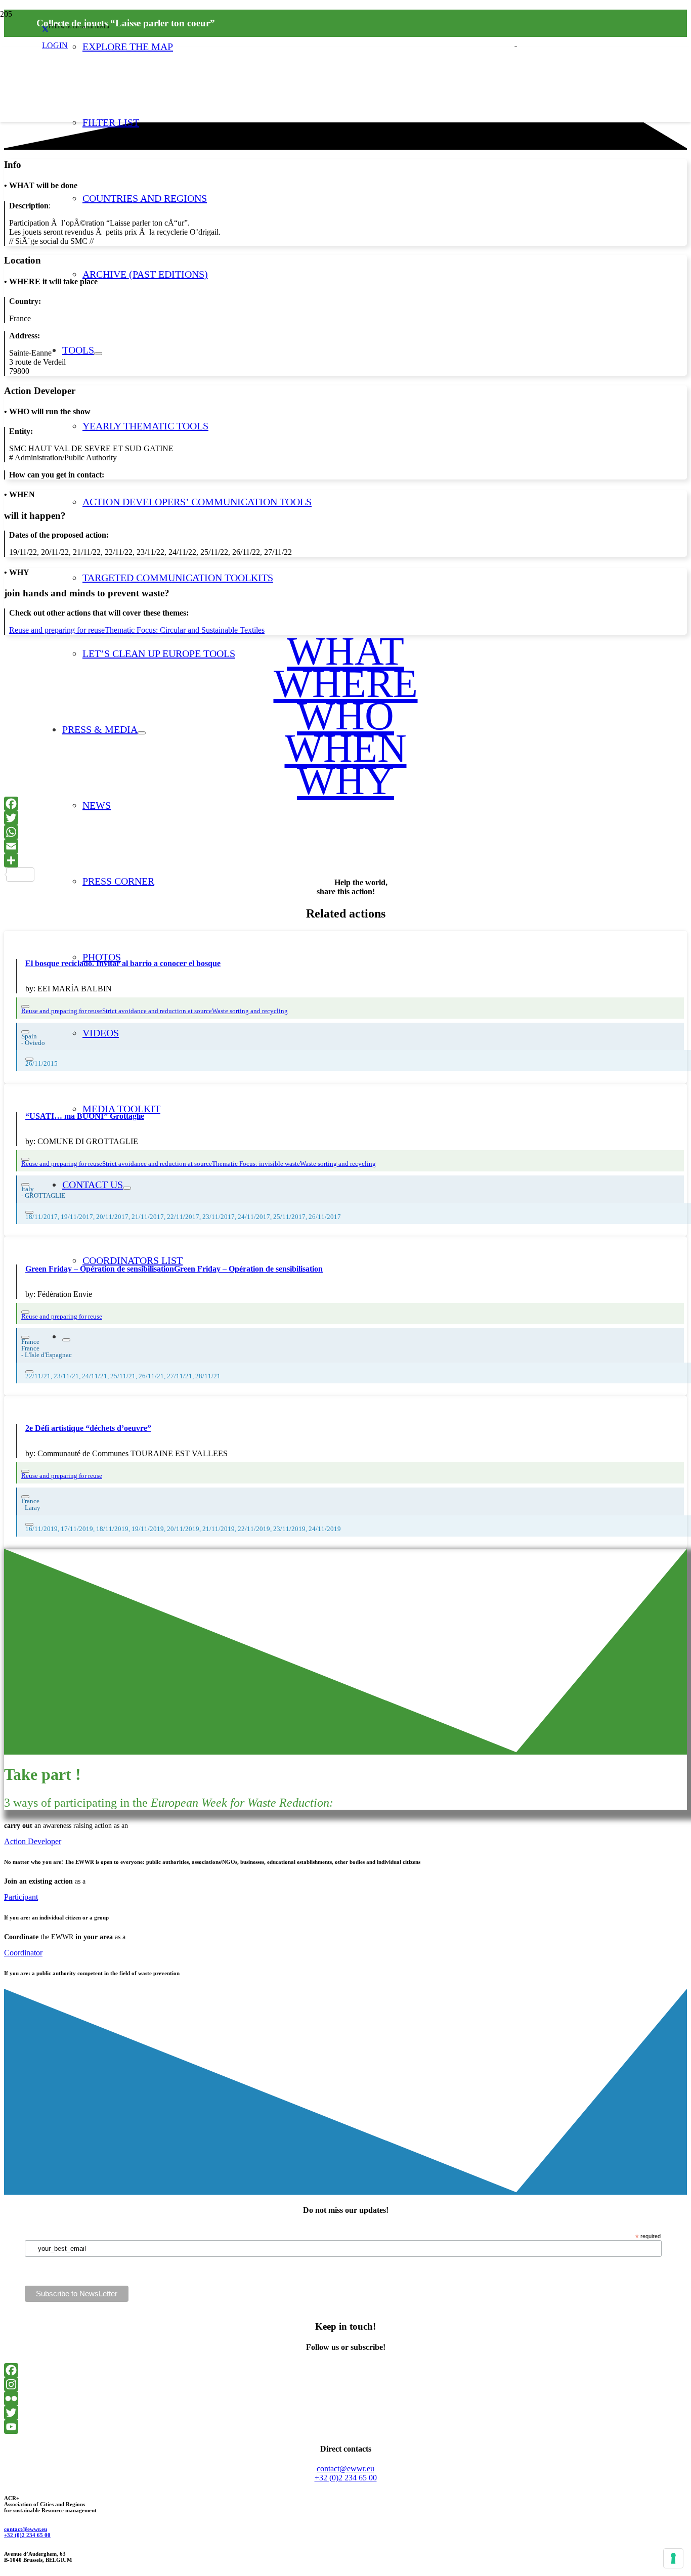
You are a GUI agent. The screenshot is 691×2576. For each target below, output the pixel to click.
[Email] (345, 846)
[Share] (345, 860)
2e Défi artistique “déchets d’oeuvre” (88, 1428)
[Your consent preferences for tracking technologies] (673, 2558)
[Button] (25, 1007)
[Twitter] (345, 818)
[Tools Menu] (98, 354)
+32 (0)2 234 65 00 (27, 2535)
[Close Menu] (66, 1340)
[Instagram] (345, 2384)
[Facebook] (345, 804)
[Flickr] (345, 2398)
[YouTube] (345, 2427)
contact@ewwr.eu (26, 2529)
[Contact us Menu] (127, 1188)
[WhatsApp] (345, 832)
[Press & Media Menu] (142, 733)
